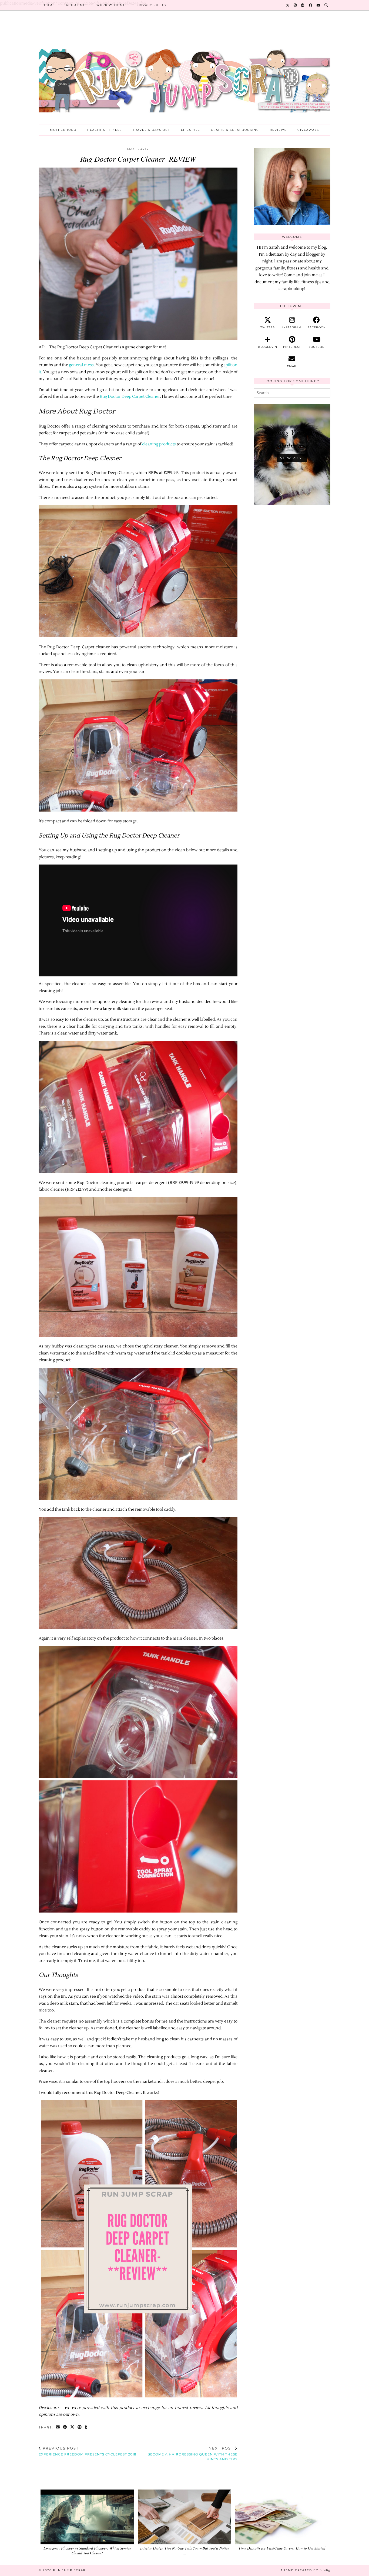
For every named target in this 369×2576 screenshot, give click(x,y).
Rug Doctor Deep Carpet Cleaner (130, 397)
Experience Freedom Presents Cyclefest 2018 (88, 2451)
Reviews (278, 130)
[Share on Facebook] (65, 2427)
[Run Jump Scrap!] (185, 72)
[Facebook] (311, 5)
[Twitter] (288, 5)
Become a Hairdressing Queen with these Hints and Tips (192, 2454)
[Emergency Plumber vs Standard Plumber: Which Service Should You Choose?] (87, 2517)
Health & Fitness (105, 130)
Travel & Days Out (151, 130)
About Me (76, 5)
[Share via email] (58, 2427)
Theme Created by (306, 2570)
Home (50, 5)
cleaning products (159, 444)
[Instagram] (295, 5)
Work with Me (111, 5)
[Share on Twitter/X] (73, 2427)
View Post (292, 458)
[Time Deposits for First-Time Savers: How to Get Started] (282, 2517)
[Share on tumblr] (86, 2427)
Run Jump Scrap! (70, 2570)
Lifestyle (191, 130)
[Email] (319, 5)
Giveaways (308, 130)
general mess (81, 365)
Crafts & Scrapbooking (235, 130)
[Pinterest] (303, 5)
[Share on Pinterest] (80, 2427)
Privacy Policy (152, 5)
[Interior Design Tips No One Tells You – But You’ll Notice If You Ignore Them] (185, 2517)
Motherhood (63, 130)
